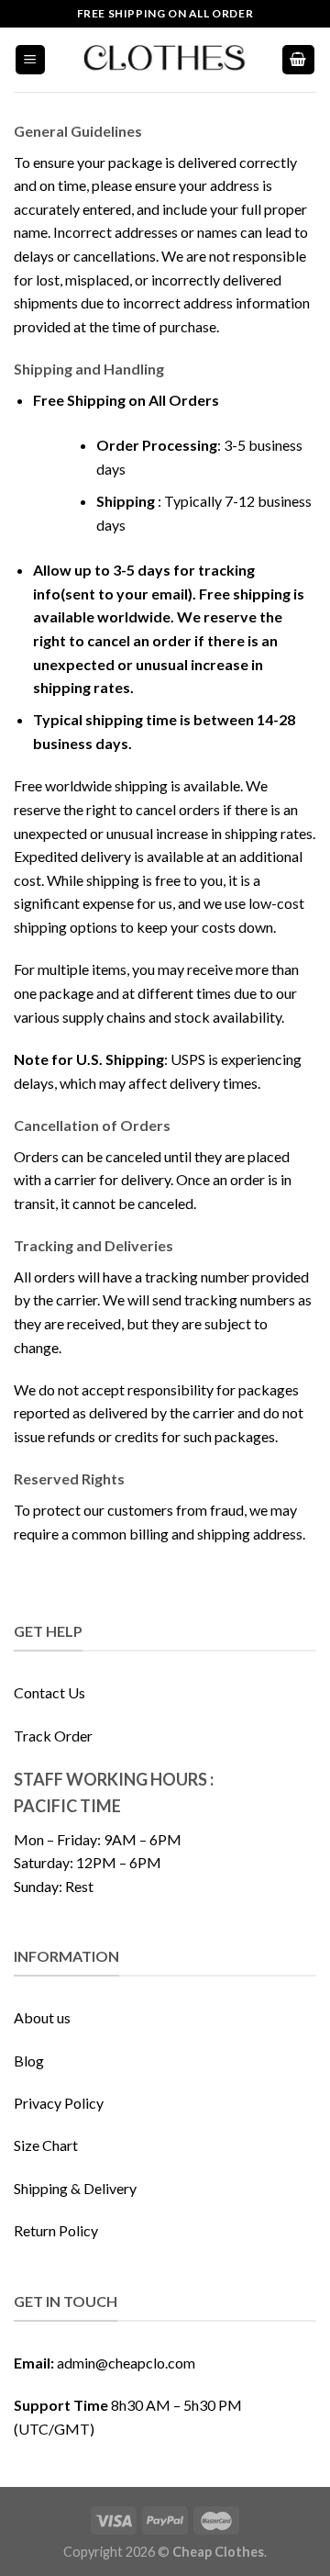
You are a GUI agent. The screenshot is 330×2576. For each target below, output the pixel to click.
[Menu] (31, 60)
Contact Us (49, 1692)
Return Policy (56, 2230)
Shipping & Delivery (75, 2188)
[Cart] (299, 60)
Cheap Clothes (218, 2552)
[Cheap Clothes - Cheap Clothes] (165, 60)
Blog (29, 2061)
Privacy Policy (59, 2103)
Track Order (53, 1736)
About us (42, 2017)
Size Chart (46, 2145)
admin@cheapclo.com (126, 2363)
